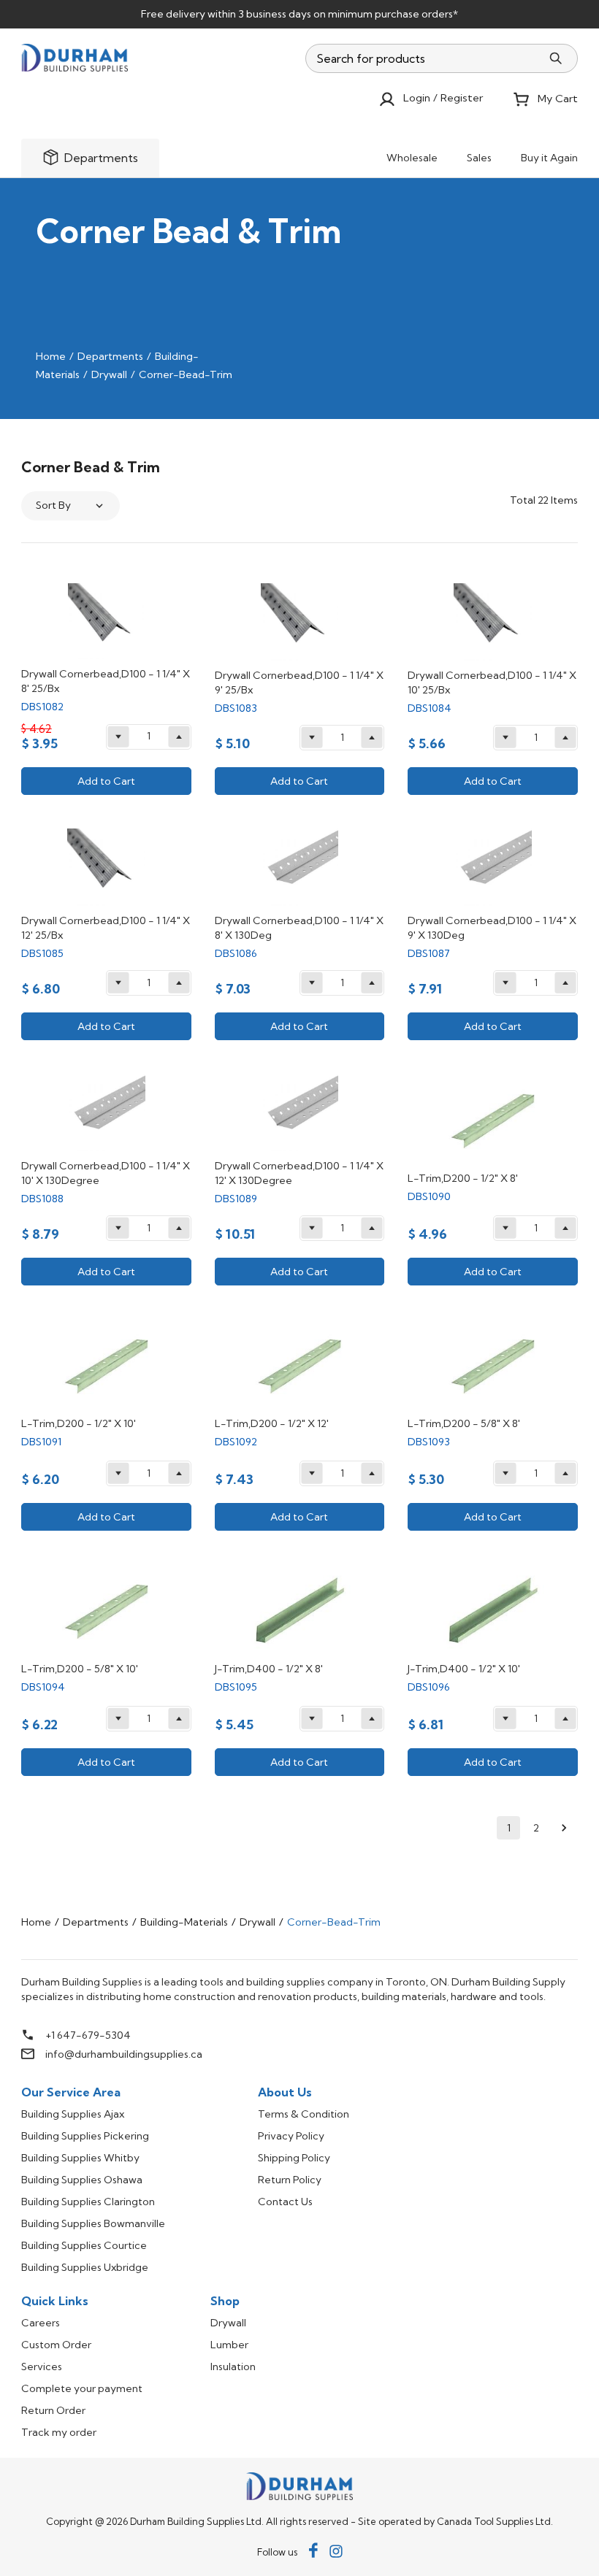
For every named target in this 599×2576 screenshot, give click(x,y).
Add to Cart (106, 781)
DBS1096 (429, 1687)
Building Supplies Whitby (80, 2158)
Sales (479, 158)
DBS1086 (236, 953)
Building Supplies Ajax (73, 2114)
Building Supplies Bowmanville (93, 2223)
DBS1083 (236, 708)
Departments (110, 356)
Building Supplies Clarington (88, 2202)
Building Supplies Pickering (85, 2136)
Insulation (233, 2367)
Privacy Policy (291, 2136)
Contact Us (285, 2202)
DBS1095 (236, 1687)
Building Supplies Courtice (84, 2245)
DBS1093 (429, 1442)
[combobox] (424, 58)
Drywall (109, 374)
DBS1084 (430, 708)
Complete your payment (82, 2388)
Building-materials (184, 1922)
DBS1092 (236, 1442)
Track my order (59, 2432)
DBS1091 (41, 1442)
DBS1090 (429, 1196)
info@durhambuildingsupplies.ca (124, 2054)
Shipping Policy (294, 2158)
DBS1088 (42, 1199)
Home (51, 356)
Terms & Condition (304, 2114)
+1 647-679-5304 (88, 2035)
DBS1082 (42, 707)
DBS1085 (42, 953)
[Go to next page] (564, 1828)
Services (42, 2367)
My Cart (558, 99)
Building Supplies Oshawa (82, 2180)
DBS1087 (429, 953)
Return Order (53, 2410)
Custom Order (56, 2345)
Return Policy (290, 2180)
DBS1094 (43, 1687)
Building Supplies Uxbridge (85, 2267)
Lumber (229, 2345)
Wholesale (412, 158)
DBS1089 (236, 1199)
